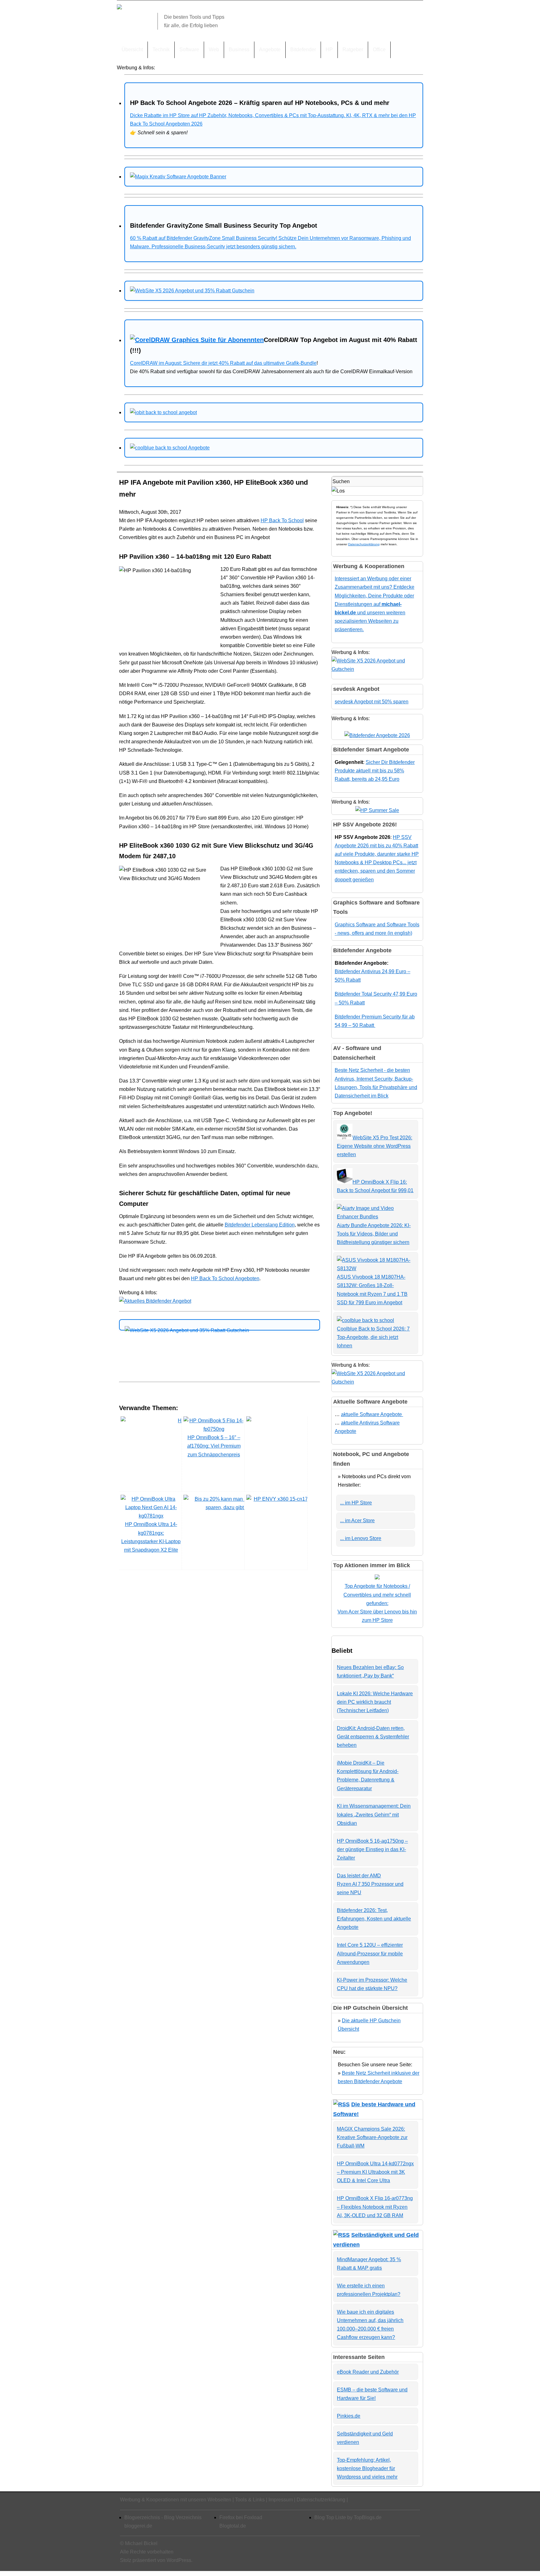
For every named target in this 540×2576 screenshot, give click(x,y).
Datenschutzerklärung (364, 544)
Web (214, 50)
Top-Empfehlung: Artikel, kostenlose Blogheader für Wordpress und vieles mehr (367, 2468)
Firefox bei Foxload (241, 2517)
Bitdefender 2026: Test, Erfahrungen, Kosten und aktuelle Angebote (374, 1919)
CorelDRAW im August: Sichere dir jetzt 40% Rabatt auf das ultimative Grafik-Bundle (223, 363)
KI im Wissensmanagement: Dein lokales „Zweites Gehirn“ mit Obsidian (374, 1814)
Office (379, 50)
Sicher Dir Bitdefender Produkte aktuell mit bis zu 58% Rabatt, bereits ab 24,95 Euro (375, 771)
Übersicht (132, 50)
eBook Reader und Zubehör (368, 2372)
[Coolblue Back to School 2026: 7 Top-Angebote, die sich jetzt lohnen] (365, 1320)
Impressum (281, 2500)
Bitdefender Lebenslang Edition (260, 1225)
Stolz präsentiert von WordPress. (156, 2560)
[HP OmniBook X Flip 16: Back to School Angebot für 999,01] (345, 1182)
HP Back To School (282, 520)
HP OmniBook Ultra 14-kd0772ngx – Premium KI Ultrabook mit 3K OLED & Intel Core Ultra (375, 2172)
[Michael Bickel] (119, 8)
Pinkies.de (349, 2416)
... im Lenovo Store (361, 1538)
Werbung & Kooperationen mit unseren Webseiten (176, 2500)
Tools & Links (250, 2500)
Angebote (270, 50)
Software (189, 50)
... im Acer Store (357, 1521)
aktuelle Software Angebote (372, 1414)
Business (239, 50)
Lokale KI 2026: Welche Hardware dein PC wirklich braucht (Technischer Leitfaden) (375, 1702)
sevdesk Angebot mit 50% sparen (372, 702)
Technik (161, 50)
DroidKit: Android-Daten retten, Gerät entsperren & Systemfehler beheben (373, 1737)
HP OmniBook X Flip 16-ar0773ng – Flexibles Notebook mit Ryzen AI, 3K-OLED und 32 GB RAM (375, 2207)
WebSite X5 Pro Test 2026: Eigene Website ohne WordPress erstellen (375, 1146)
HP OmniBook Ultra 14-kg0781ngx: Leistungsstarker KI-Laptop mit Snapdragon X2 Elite (151, 1537)
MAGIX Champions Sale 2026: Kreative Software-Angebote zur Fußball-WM (372, 2137)
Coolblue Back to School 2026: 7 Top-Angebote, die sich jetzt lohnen (373, 1337)
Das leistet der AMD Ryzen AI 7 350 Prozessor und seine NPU (370, 1884)
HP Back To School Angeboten (225, 1278)
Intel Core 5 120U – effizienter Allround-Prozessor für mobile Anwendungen (370, 1953)
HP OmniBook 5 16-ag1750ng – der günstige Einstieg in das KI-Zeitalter (372, 1849)
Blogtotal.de (233, 2526)
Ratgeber (353, 50)
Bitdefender (303, 50)
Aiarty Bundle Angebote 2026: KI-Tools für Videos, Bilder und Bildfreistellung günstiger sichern (374, 1234)
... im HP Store (356, 1503)
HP (329, 50)
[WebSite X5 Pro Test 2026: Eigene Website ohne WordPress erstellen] (345, 1138)
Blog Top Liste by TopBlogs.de (348, 2517)
